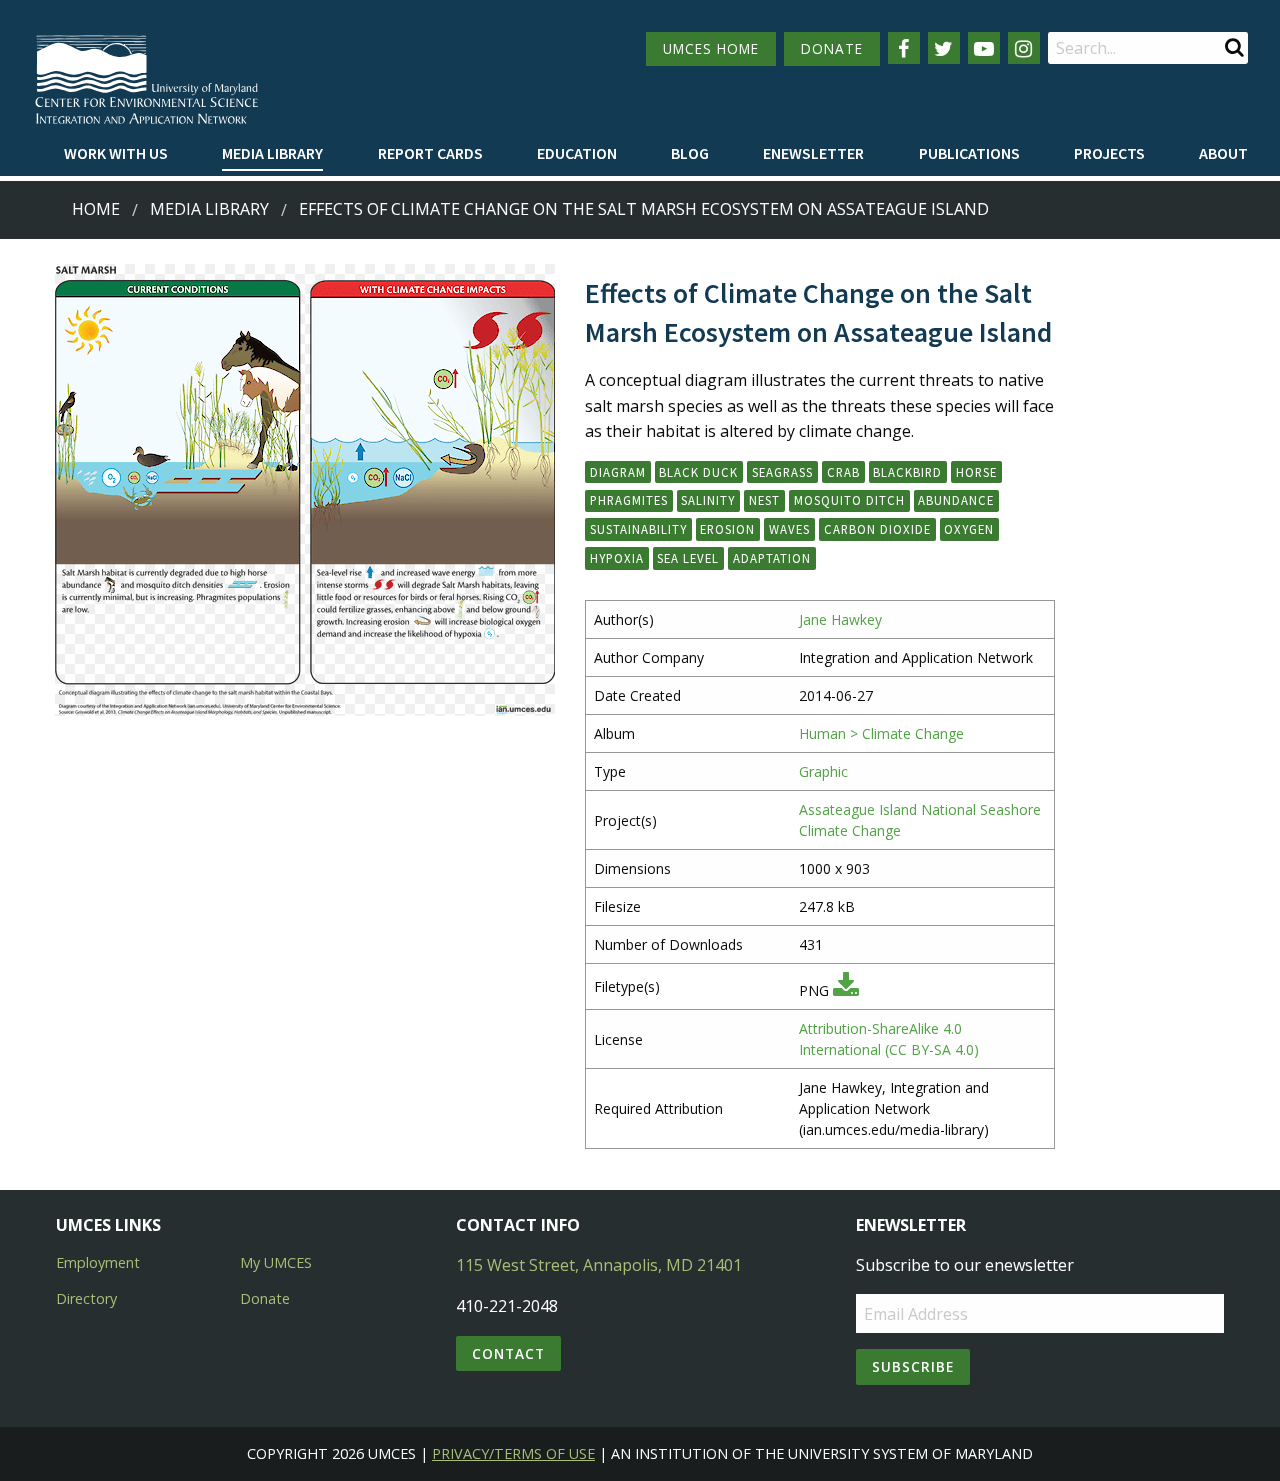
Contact (508, 1353)
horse (976, 472)
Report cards (430, 153)
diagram (618, 472)
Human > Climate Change (881, 733)
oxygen (969, 529)
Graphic (823, 771)
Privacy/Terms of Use (513, 1453)
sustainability (638, 529)
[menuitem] (116, 154)
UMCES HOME (711, 48)
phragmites (629, 500)
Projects (1109, 153)
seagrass (782, 472)
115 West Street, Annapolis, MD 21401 (599, 1265)
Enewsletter (813, 153)
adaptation (772, 558)
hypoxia (617, 558)
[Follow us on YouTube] (984, 48)
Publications (969, 153)
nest (764, 500)
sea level (688, 558)
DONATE (832, 48)
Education (577, 153)
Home (96, 209)
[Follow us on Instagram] (1024, 48)
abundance (956, 500)
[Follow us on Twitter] (944, 48)
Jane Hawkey (840, 619)
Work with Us (116, 153)
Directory (86, 1298)
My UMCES (276, 1262)
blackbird (907, 472)
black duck (698, 472)
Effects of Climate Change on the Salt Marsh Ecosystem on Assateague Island (644, 209)
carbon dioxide (877, 529)
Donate (265, 1298)
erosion (727, 529)
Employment (98, 1262)
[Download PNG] (846, 990)
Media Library (272, 153)
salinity (708, 500)
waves (789, 529)
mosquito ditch (849, 500)
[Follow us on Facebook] (904, 48)
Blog (690, 153)
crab (843, 472)
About (1223, 153)
